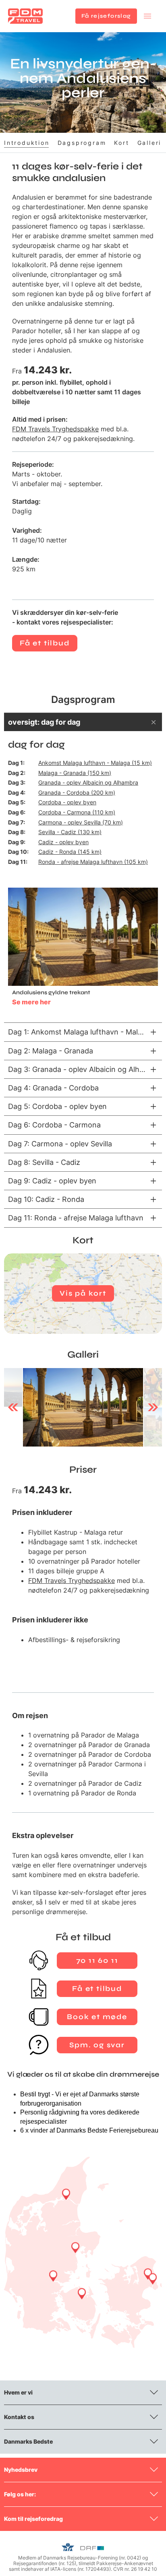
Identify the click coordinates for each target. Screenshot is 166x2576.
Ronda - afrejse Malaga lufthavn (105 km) (93, 862)
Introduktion (27, 143)
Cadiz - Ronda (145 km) (70, 852)
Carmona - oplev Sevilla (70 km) (81, 822)
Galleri (149, 143)
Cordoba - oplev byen (67, 802)
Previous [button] (13, 1407)
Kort (121, 143)
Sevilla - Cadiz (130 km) (70, 832)
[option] (83, 1408)
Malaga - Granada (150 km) (75, 773)
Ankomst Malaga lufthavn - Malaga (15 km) (95, 763)
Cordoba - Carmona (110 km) (77, 812)
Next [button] (153, 1407)
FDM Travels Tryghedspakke (55, 429)
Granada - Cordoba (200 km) (77, 792)
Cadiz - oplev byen (63, 842)
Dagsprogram (82, 143)
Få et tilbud (45, 643)
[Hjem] (25, 16)
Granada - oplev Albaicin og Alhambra (88, 782)
